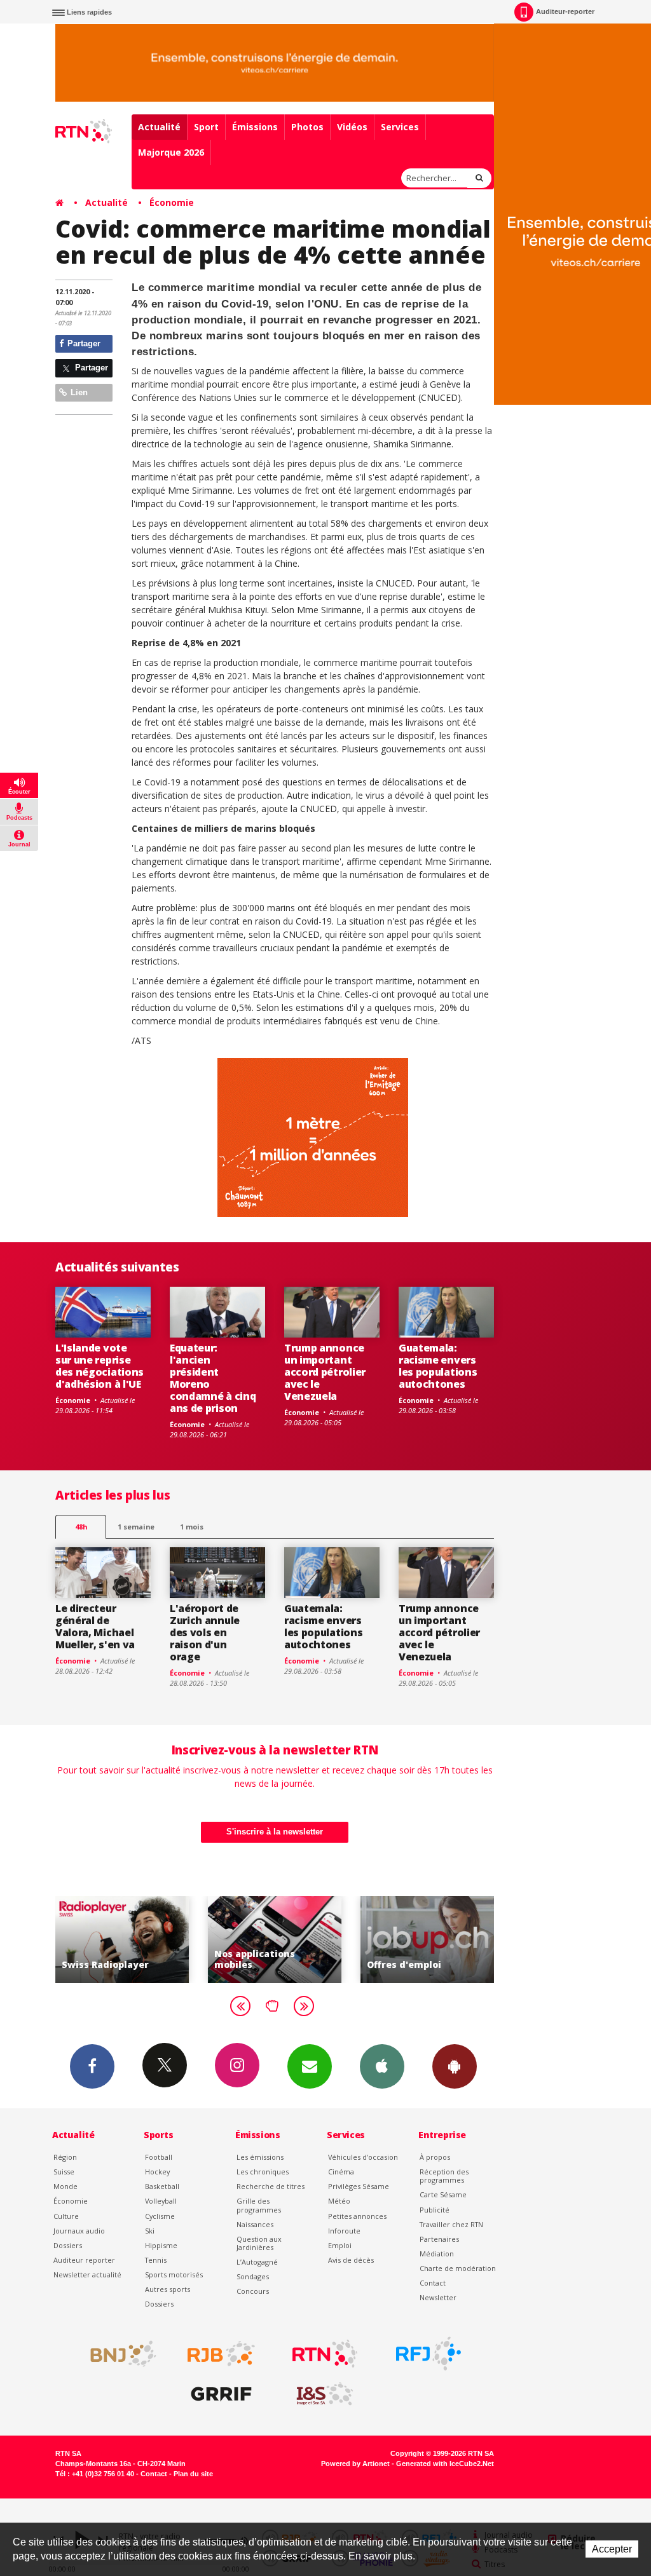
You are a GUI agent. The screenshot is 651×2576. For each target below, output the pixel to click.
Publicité (435, 2210)
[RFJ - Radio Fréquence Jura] (428, 2354)
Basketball (162, 2186)
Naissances (255, 2224)
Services (400, 127)
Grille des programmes (259, 2205)
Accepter (612, 2549)
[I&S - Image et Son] (325, 2394)
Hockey (157, 2172)
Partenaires (439, 2239)
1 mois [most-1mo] (192, 1527)
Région (65, 2157)
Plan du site (193, 2474)
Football (159, 2157)
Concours (253, 2291)
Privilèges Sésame (359, 2186)
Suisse (64, 2172)
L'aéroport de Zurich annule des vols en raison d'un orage (205, 1632)
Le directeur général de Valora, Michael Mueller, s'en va (95, 1626)
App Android (455, 2066)
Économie (172, 202)
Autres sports (168, 2289)
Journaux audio (79, 2231)
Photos (307, 127)
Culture (66, 2216)
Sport (206, 127)
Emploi (340, 2245)
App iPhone (382, 2066)
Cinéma (341, 2172)
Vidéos (352, 127)
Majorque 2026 (171, 152)
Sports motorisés (174, 2274)
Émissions (255, 127)
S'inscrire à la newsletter (275, 1832)
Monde (65, 2186)
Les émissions (260, 2157)
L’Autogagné (257, 2262)
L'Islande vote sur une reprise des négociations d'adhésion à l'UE (99, 1366)
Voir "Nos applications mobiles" (275, 1940)
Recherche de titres (271, 2186)
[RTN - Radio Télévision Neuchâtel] (325, 2354)
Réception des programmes (444, 2176)
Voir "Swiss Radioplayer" (122, 1940)
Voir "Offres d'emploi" (427, 1940)
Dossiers (68, 2245)
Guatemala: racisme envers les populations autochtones (438, 1366)
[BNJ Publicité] (118, 2354)
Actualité (159, 127)
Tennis (156, 2260)
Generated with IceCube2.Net (445, 2464)
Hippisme (161, 2245)
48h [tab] (81, 1527)
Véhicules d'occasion (363, 2157)
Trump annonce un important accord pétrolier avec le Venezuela (325, 1372)
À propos (435, 2157)
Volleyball (161, 2201)
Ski (150, 2231)
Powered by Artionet (355, 2464)
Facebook (92, 2066)
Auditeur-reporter (565, 11)
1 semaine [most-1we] (136, 1527)
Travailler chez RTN (451, 2224)
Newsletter (438, 2297)
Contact (433, 2283)
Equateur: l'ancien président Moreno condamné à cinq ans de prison (213, 1378)
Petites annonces (357, 2216)
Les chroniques (263, 2172)
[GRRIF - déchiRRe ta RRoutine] (221, 2394)
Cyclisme (160, 2216)
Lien (78, 392)
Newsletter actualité (87, 2274)
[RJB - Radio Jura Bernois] (221, 2354)
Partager (83, 343)
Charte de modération (458, 2268)
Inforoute (344, 2231)
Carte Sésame (443, 2194)
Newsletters (310, 2066)
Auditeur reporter (84, 2260)
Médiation (437, 2254)
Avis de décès (351, 2260)
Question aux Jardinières (259, 2243)
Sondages (253, 2276)
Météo (339, 2201)
